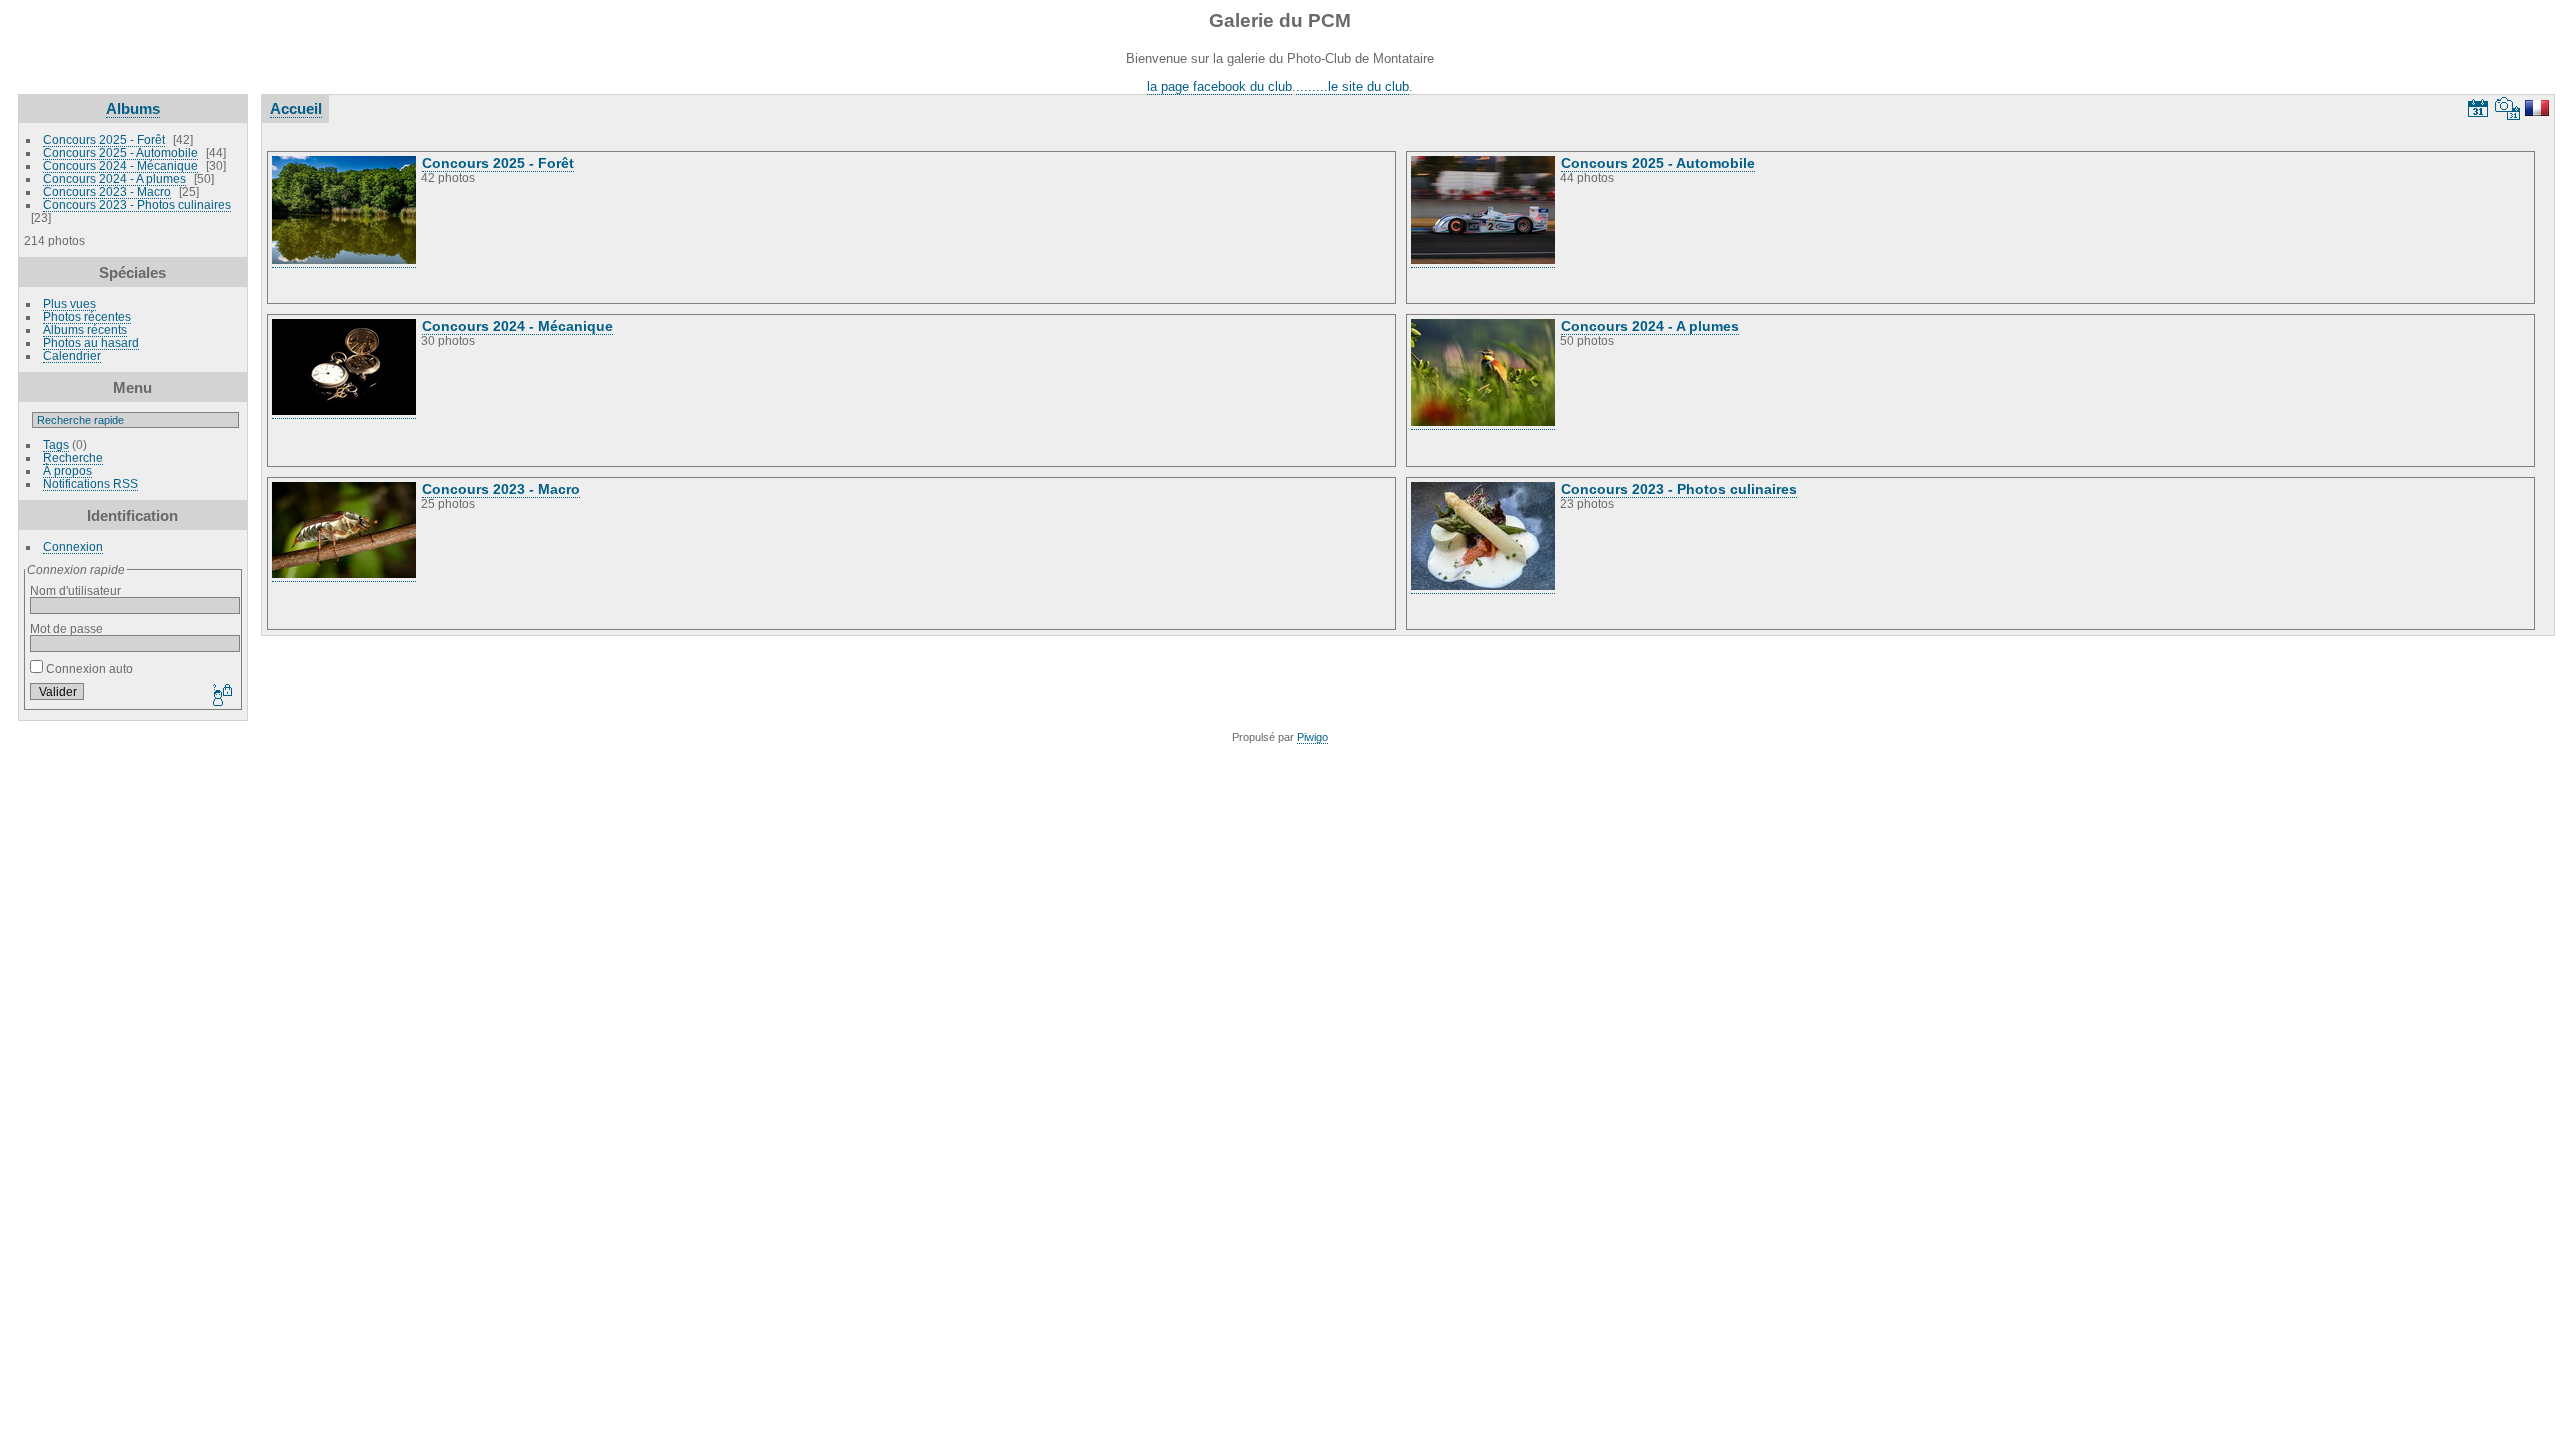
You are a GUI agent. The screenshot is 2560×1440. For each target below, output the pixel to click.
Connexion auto (88, 668)
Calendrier (72, 355)
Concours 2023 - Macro (107, 191)
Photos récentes (87, 316)
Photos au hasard (91, 342)
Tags (56, 444)
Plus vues (69, 303)
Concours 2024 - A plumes (114, 178)
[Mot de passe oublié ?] (221, 696)
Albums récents (85, 329)
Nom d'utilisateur (75, 590)
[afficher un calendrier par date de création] (2508, 108)
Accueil (296, 108)
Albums (133, 108)
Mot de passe (66, 628)
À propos (67, 470)
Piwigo (1312, 737)
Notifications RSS (90, 483)
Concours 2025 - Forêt (104, 139)
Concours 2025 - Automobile (120, 152)
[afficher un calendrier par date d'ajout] (2478, 108)
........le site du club (1352, 86)
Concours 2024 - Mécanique (120, 165)
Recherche (73, 457)
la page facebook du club (1219, 86)
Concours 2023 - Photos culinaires (137, 204)
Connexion (73, 546)
